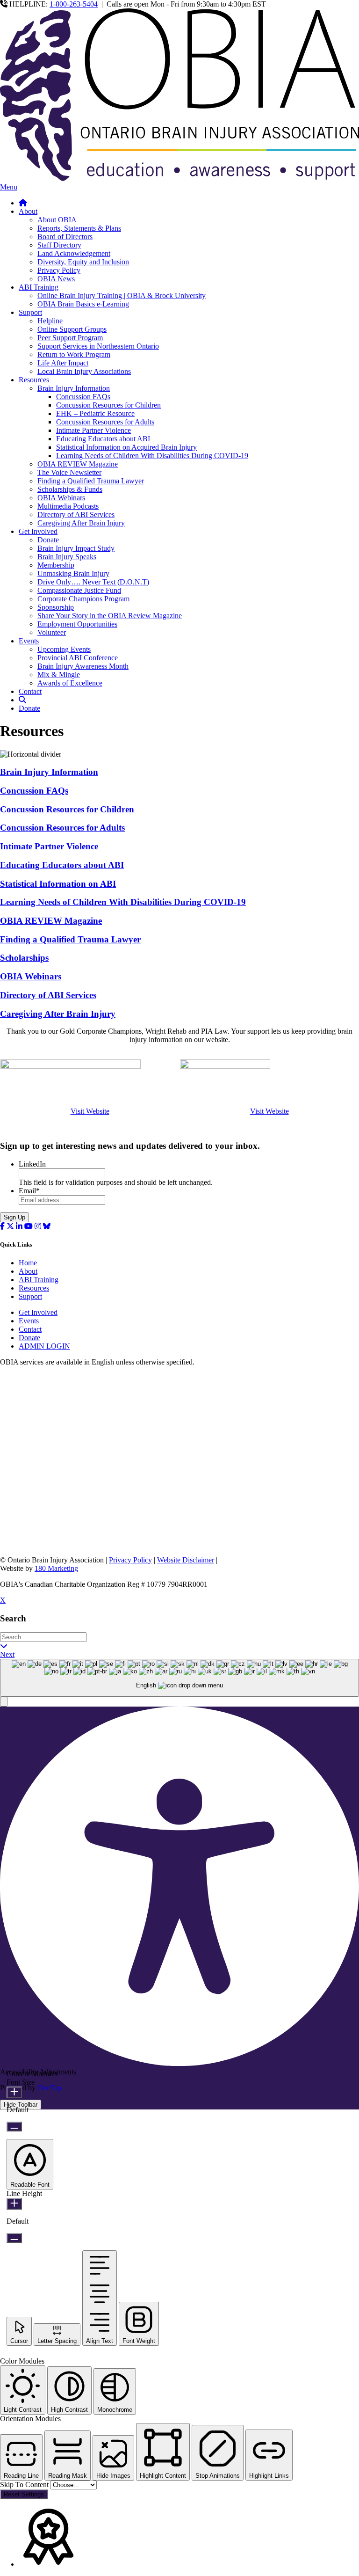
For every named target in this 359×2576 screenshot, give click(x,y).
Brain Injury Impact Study (76, 548)
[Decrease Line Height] (14, 2238)
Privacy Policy (59, 270)
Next (7, 1654)
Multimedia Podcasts (68, 506)
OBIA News (56, 279)
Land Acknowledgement (74, 253)
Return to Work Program (74, 354)
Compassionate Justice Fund (79, 590)
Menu (9, 187)
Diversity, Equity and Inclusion (83, 262)
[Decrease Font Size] (14, 2127)
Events (29, 641)
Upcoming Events (64, 649)
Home (28, 1263)
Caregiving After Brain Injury (81, 523)
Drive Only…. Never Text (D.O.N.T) (93, 582)
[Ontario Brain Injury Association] (179, 179)
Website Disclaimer (186, 1560)
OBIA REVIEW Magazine (78, 464)
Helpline (50, 321)
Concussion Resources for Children (108, 405)
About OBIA (57, 220)
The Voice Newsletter (69, 472)
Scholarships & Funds (70, 489)
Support (30, 312)
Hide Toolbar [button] (21, 2105)
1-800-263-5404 (74, 4)
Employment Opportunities (77, 624)
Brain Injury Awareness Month (83, 666)
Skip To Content (25, 2485)
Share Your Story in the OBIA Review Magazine (110, 616)
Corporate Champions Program (83, 599)
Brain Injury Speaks (67, 557)
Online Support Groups (72, 329)
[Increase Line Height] (14, 2204)
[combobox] (179, 1678)
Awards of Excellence (70, 683)
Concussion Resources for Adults (105, 422)
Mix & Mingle (59, 675)
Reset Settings (24, 2494)
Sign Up (14, 1217)
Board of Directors (65, 237)
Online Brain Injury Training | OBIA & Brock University (122, 296)
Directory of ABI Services (76, 514)
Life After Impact (63, 363)
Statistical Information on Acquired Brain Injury (126, 447)
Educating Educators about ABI (103, 439)
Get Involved (38, 531)
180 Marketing (56, 1568)
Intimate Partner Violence (93, 430)
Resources (34, 380)
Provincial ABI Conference (78, 658)
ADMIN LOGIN (44, 1346)
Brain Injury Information (74, 388)
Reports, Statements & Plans (79, 228)
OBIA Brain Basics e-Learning (83, 304)
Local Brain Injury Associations (84, 371)
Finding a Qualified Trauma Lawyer (91, 481)
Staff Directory (59, 245)
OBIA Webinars (61, 498)
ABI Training (39, 287)
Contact (30, 691)
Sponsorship (56, 607)
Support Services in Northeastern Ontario (98, 346)
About (28, 211)
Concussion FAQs (83, 397)
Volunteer (52, 632)
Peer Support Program (70, 338)
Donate (48, 540)
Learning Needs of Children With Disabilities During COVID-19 (152, 456)
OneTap (49, 2088)
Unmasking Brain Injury (73, 573)
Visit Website (90, 1111)
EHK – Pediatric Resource (95, 413)
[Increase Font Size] (14, 2092)
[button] (4, 1702)
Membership (56, 565)
